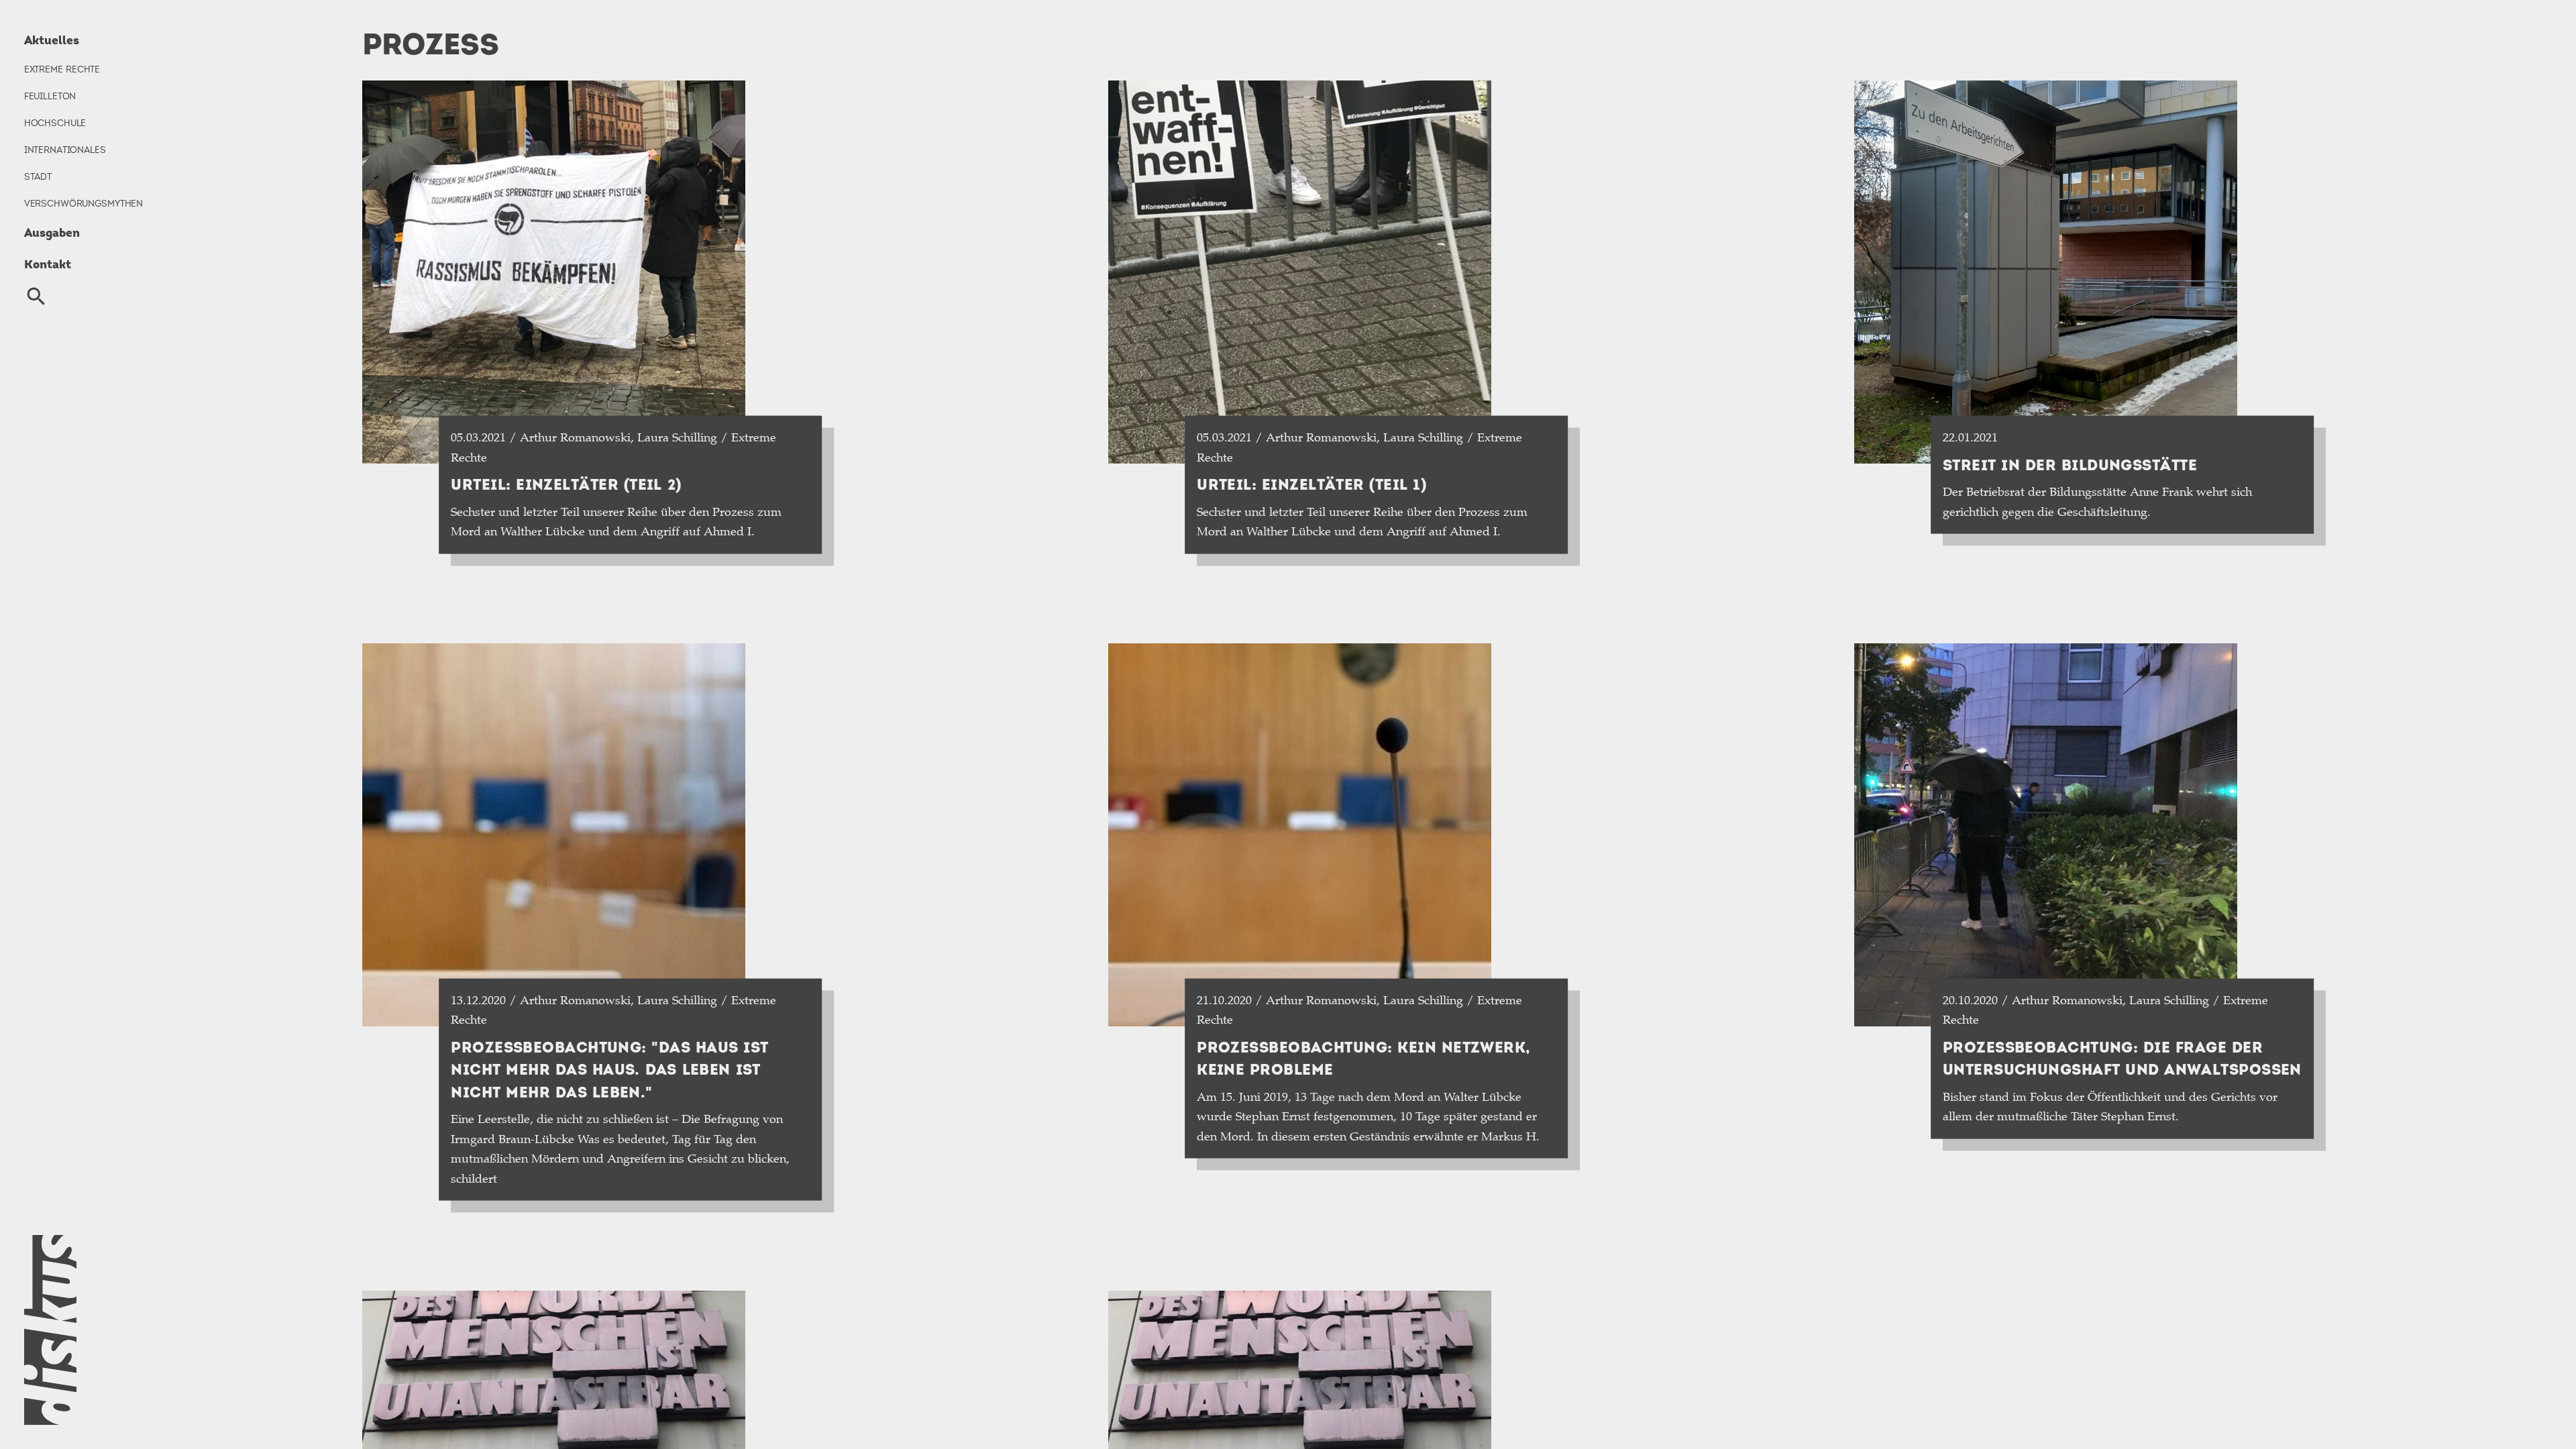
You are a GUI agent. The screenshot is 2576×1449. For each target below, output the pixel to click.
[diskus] (169, 1330)
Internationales (65, 150)
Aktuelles (52, 40)
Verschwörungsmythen (84, 203)
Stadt (38, 176)
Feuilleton (50, 96)
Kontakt (48, 264)
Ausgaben (52, 232)
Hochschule (55, 123)
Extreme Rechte (62, 69)
